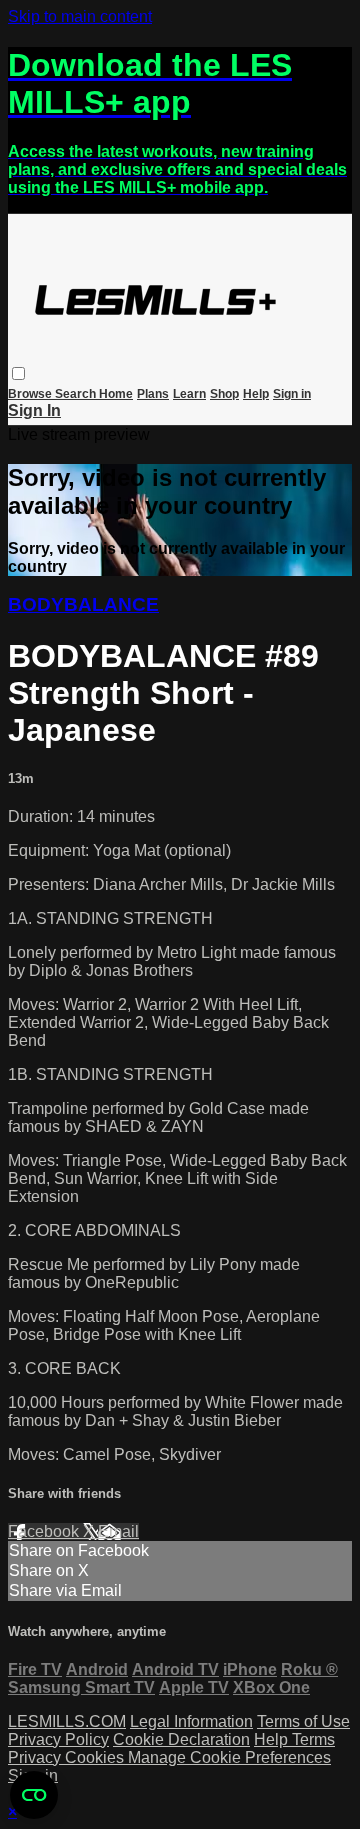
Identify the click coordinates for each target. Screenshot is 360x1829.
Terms (313, 1739)
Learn (189, 394)
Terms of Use (303, 1721)
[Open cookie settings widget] (34, 1795)
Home (116, 394)
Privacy (36, 1757)
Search (77, 394)
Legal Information (191, 1721)
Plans (153, 394)
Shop (224, 394)
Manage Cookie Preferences (229, 1757)
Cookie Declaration (181, 1739)
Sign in (292, 394)
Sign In (34, 410)
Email (118, 1531)
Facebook (45, 1531)
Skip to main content (80, 16)
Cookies (96, 1757)
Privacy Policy (58, 1739)
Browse (31, 394)
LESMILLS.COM (67, 1721)
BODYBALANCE (83, 604)
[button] (18, 373)
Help (256, 394)
